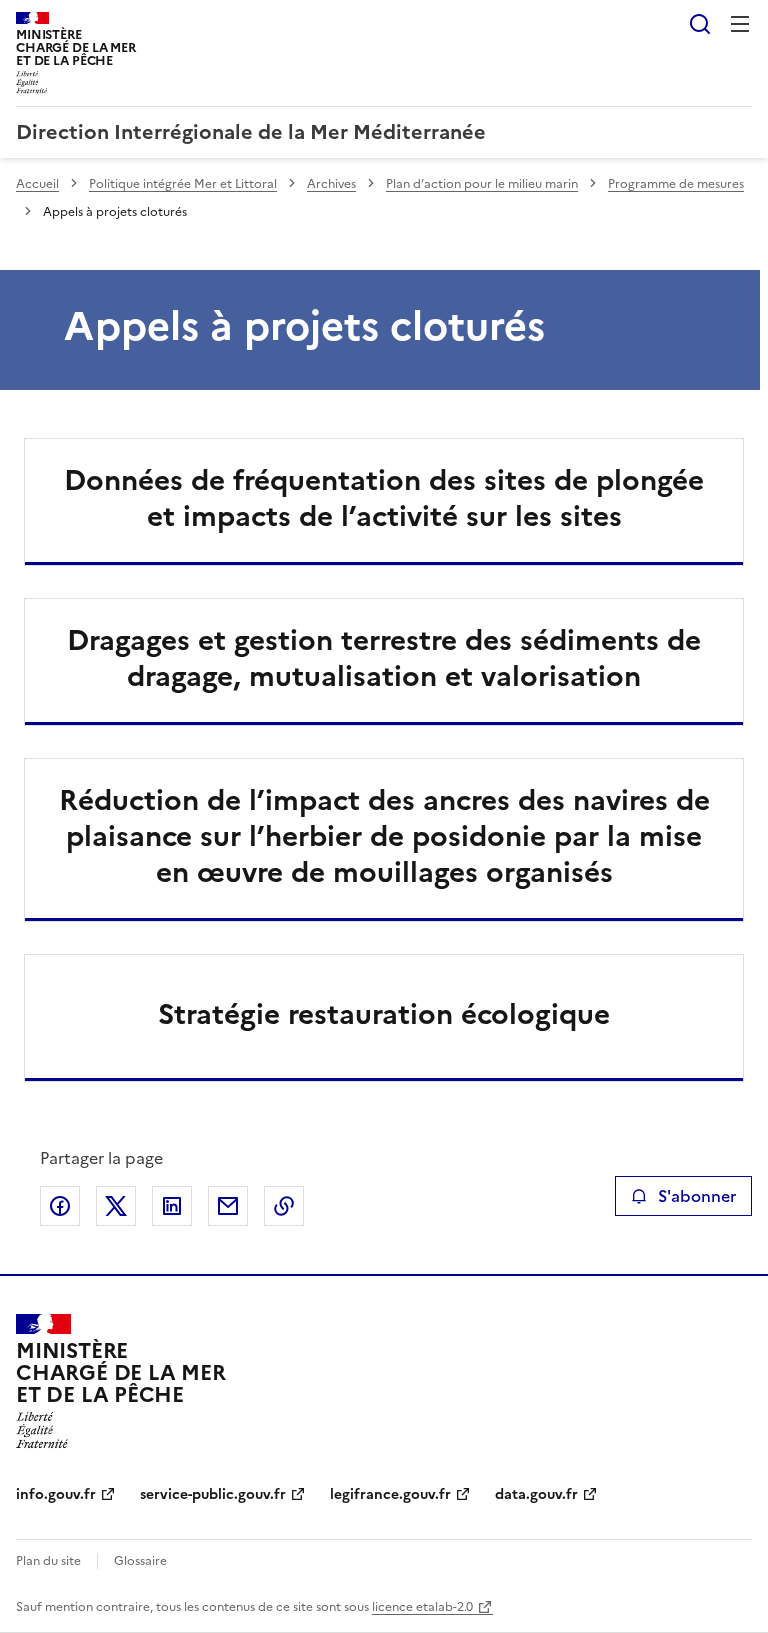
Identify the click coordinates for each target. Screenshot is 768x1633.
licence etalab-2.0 (422, 1607)
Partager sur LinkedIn (172, 1206)
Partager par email (228, 1206)
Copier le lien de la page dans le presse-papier (284, 1206)
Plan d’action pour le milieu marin (482, 184)
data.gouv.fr (536, 1494)
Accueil (37, 184)
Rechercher (700, 24)
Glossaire (140, 1561)
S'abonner (697, 1196)
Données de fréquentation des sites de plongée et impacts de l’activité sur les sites (384, 498)
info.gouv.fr (56, 1494)
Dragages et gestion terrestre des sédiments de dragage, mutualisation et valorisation (384, 658)
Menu (740, 24)
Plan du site (48, 1561)
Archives (331, 184)
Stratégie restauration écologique (384, 1014)
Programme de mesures (676, 184)
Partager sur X (116, 1206)
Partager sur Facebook (60, 1206)
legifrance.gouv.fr (390, 1494)
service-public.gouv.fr (213, 1494)
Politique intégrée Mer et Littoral (183, 184)
